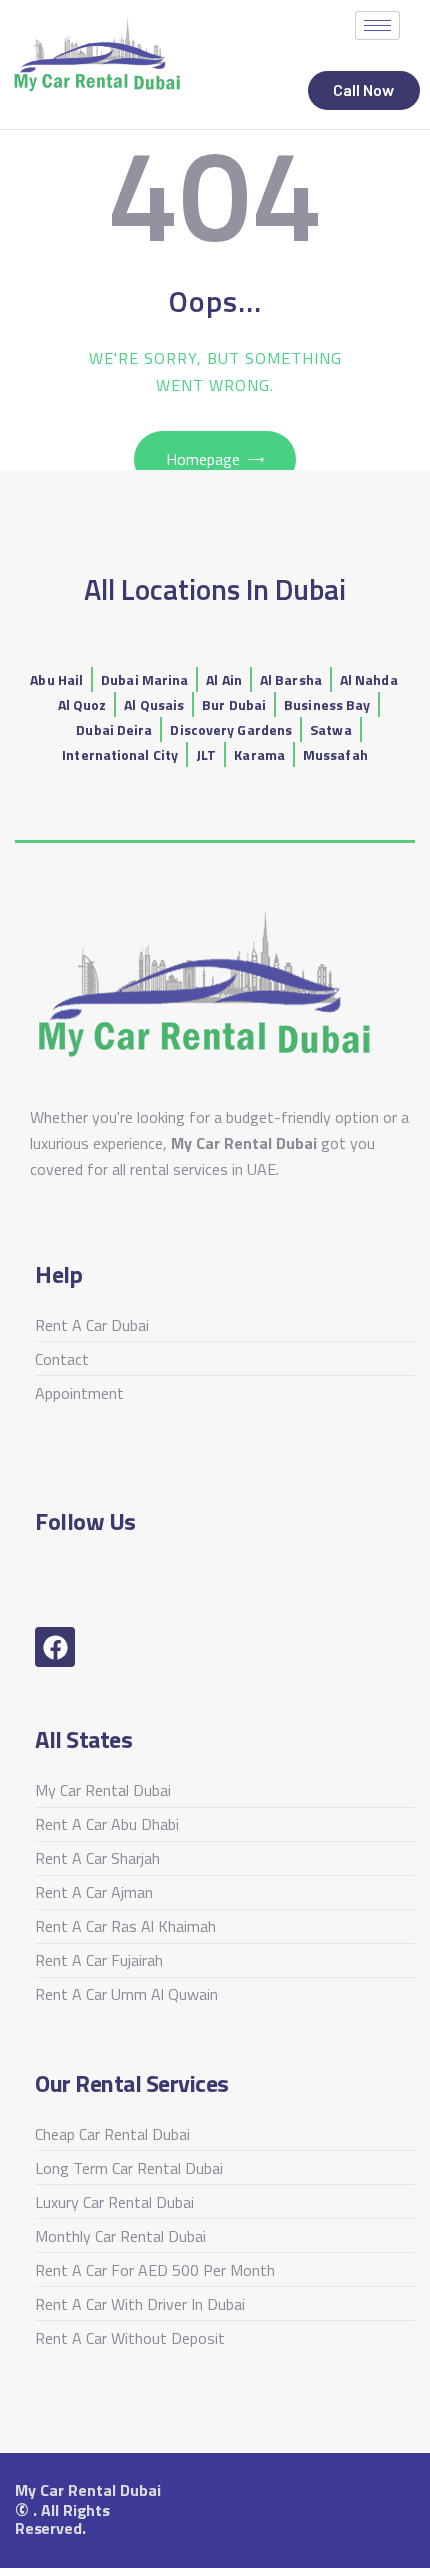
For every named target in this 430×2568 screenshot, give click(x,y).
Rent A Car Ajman (94, 1892)
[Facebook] (55, 1647)
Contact (62, 1359)
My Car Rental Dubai (103, 1790)
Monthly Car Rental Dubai (120, 2236)
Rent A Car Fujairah (99, 1960)
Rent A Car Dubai (92, 1325)
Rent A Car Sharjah (97, 1858)
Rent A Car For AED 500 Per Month (155, 2270)
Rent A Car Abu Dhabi (107, 1824)
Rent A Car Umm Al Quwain (126, 1994)
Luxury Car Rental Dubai (114, 2202)
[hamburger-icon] (377, 25)
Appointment (79, 1393)
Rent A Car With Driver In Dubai (140, 2304)
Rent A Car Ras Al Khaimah (125, 1926)
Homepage (203, 459)
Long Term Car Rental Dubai (129, 2168)
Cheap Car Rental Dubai (112, 2134)
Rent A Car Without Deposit (130, 2338)
